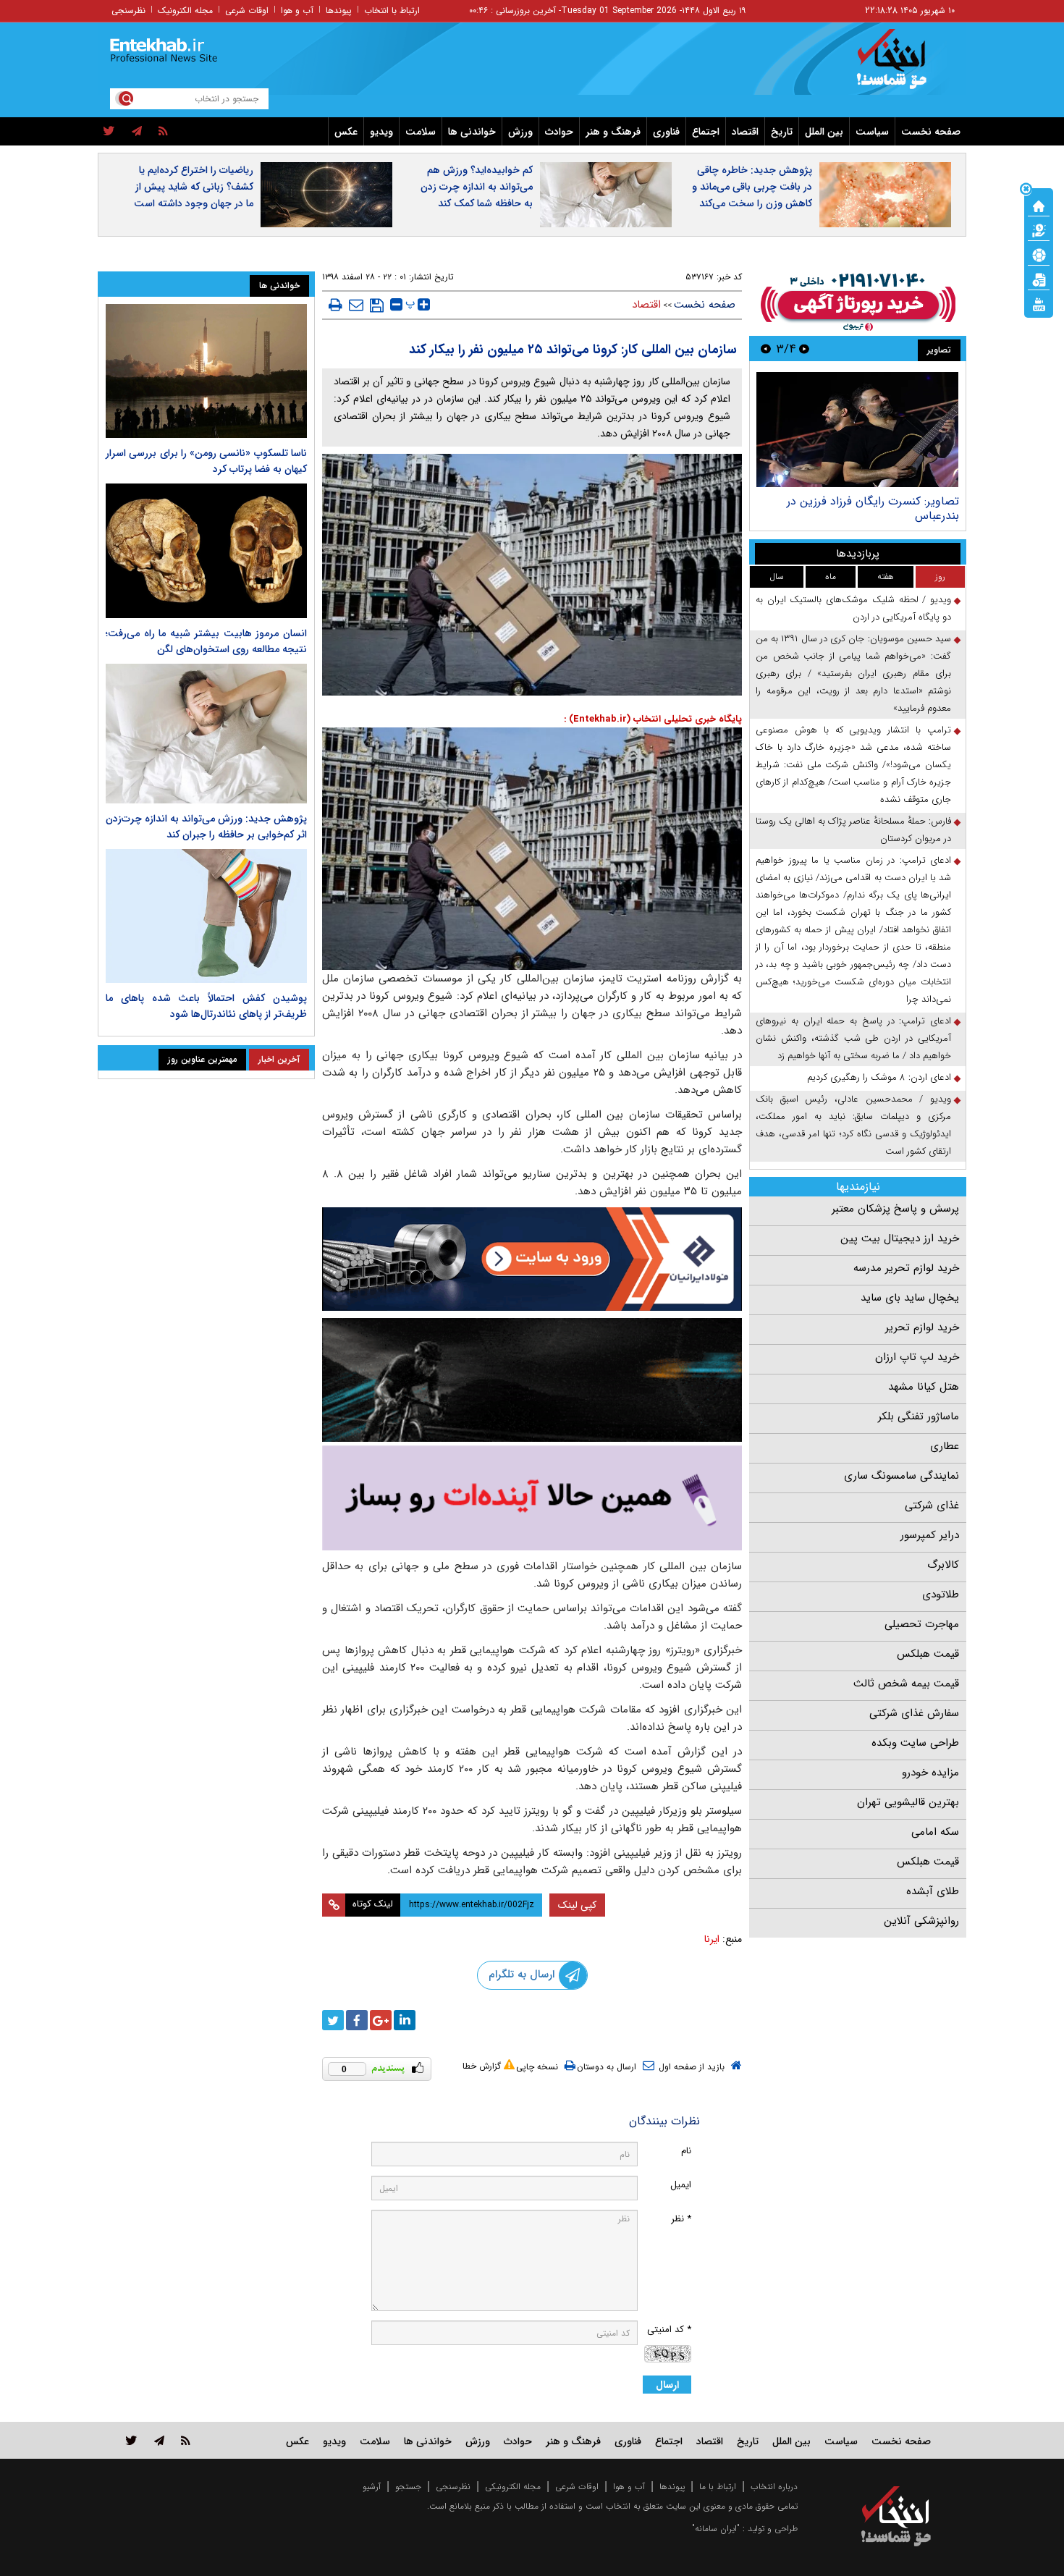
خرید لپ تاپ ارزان (917, 1357)
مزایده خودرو (930, 1773)
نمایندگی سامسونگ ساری (902, 1476)
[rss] (163, 132)
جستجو (408, 2487)
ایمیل (681, 2185)
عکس (346, 132)
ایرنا (712, 1939)
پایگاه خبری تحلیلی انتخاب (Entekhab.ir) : (653, 719)
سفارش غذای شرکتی (914, 1713)
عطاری (945, 1446)
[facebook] (357, 2020)
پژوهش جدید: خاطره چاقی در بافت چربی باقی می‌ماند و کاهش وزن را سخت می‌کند (752, 187)
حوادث (559, 132)
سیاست (872, 132)
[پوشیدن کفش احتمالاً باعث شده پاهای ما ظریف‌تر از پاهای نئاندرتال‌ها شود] (206, 916)
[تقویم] (1039, 279)
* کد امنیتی (669, 2330)
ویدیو (381, 132)
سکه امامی (935, 1832)
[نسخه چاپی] (335, 305)
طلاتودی (941, 1595)
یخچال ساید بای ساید (910, 1298)
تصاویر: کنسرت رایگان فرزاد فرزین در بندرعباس (873, 508)
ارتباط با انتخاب (392, 10)
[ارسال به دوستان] (356, 305)
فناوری (666, 132)
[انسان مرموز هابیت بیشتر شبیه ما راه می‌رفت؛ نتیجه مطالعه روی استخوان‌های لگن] (206, 550)
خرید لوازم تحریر (922, 1327)
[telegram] (137, 132)
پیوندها (339, 10)
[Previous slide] (804, 349)
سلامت (421, 132)
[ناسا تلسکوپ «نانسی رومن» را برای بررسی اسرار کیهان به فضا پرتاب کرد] (206, 371)
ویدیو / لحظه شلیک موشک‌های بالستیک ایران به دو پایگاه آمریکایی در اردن (853, 608)
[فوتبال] (1039, 254)
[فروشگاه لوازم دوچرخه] (532, 1380)
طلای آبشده (933, 1891)
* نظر (681, 2219)
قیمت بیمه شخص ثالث (906, 1684)
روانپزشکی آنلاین (921, 1921)
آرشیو (372, 2487)
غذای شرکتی (932, 1506)
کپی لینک (577, 1905)
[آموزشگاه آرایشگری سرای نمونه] (532, 1498)
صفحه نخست (931, 132)
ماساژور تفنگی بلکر (919, 1416)
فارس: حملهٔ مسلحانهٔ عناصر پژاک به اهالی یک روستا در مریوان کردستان (853, 830)
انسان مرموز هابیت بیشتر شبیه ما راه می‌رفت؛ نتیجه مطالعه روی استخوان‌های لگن (206, 641)
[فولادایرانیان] (532, 1259)
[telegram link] (159, 2440)
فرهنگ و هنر (613, 132)
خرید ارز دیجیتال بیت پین (900, 1238)
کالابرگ (943, 1565)
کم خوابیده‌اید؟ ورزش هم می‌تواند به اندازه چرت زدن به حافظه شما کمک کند (477, 187)
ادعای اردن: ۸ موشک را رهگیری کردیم (879, 1077)
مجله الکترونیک (185, 10)
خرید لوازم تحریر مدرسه (906, 1268)
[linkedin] (405, 2020)
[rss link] (186, 2440)
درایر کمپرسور (930, 1535)
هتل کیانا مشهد (924, 1387)
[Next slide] (766, 349)
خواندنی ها (472, 132)
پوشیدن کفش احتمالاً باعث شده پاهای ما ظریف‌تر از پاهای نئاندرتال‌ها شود (206, 1006)
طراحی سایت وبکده (915, 1743)
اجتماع (706, 132)
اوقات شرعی (247, 10)
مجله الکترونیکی (513, 2487)
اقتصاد (745, 132)
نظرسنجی (128, 10)
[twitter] (109, 132)
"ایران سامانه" (716, 2529)
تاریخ (782, 132)
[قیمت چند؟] (1039, 229)
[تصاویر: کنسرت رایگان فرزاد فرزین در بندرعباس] (857, 430)
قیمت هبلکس (928, 1654)
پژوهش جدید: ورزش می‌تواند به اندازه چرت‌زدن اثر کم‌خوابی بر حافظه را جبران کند (206, 827)
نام (686, 2151)
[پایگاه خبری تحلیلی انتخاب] (903, 66)
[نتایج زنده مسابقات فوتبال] (1039, 303)
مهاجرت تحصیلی (922, 1624)
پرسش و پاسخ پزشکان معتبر (895, 1209)
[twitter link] (131, 2440)
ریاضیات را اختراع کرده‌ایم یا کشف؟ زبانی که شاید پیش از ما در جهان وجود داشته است (194, 187)
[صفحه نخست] (1039, 205)
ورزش (520, 132)
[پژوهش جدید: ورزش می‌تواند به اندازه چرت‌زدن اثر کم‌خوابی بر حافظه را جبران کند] (206, 734)
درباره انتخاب (774, 2487)
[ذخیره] (377, 305)
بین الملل (824, 132)
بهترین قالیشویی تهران (908, 1802)
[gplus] (381, 2020)
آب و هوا (297, 10)
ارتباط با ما (718, 2487)
